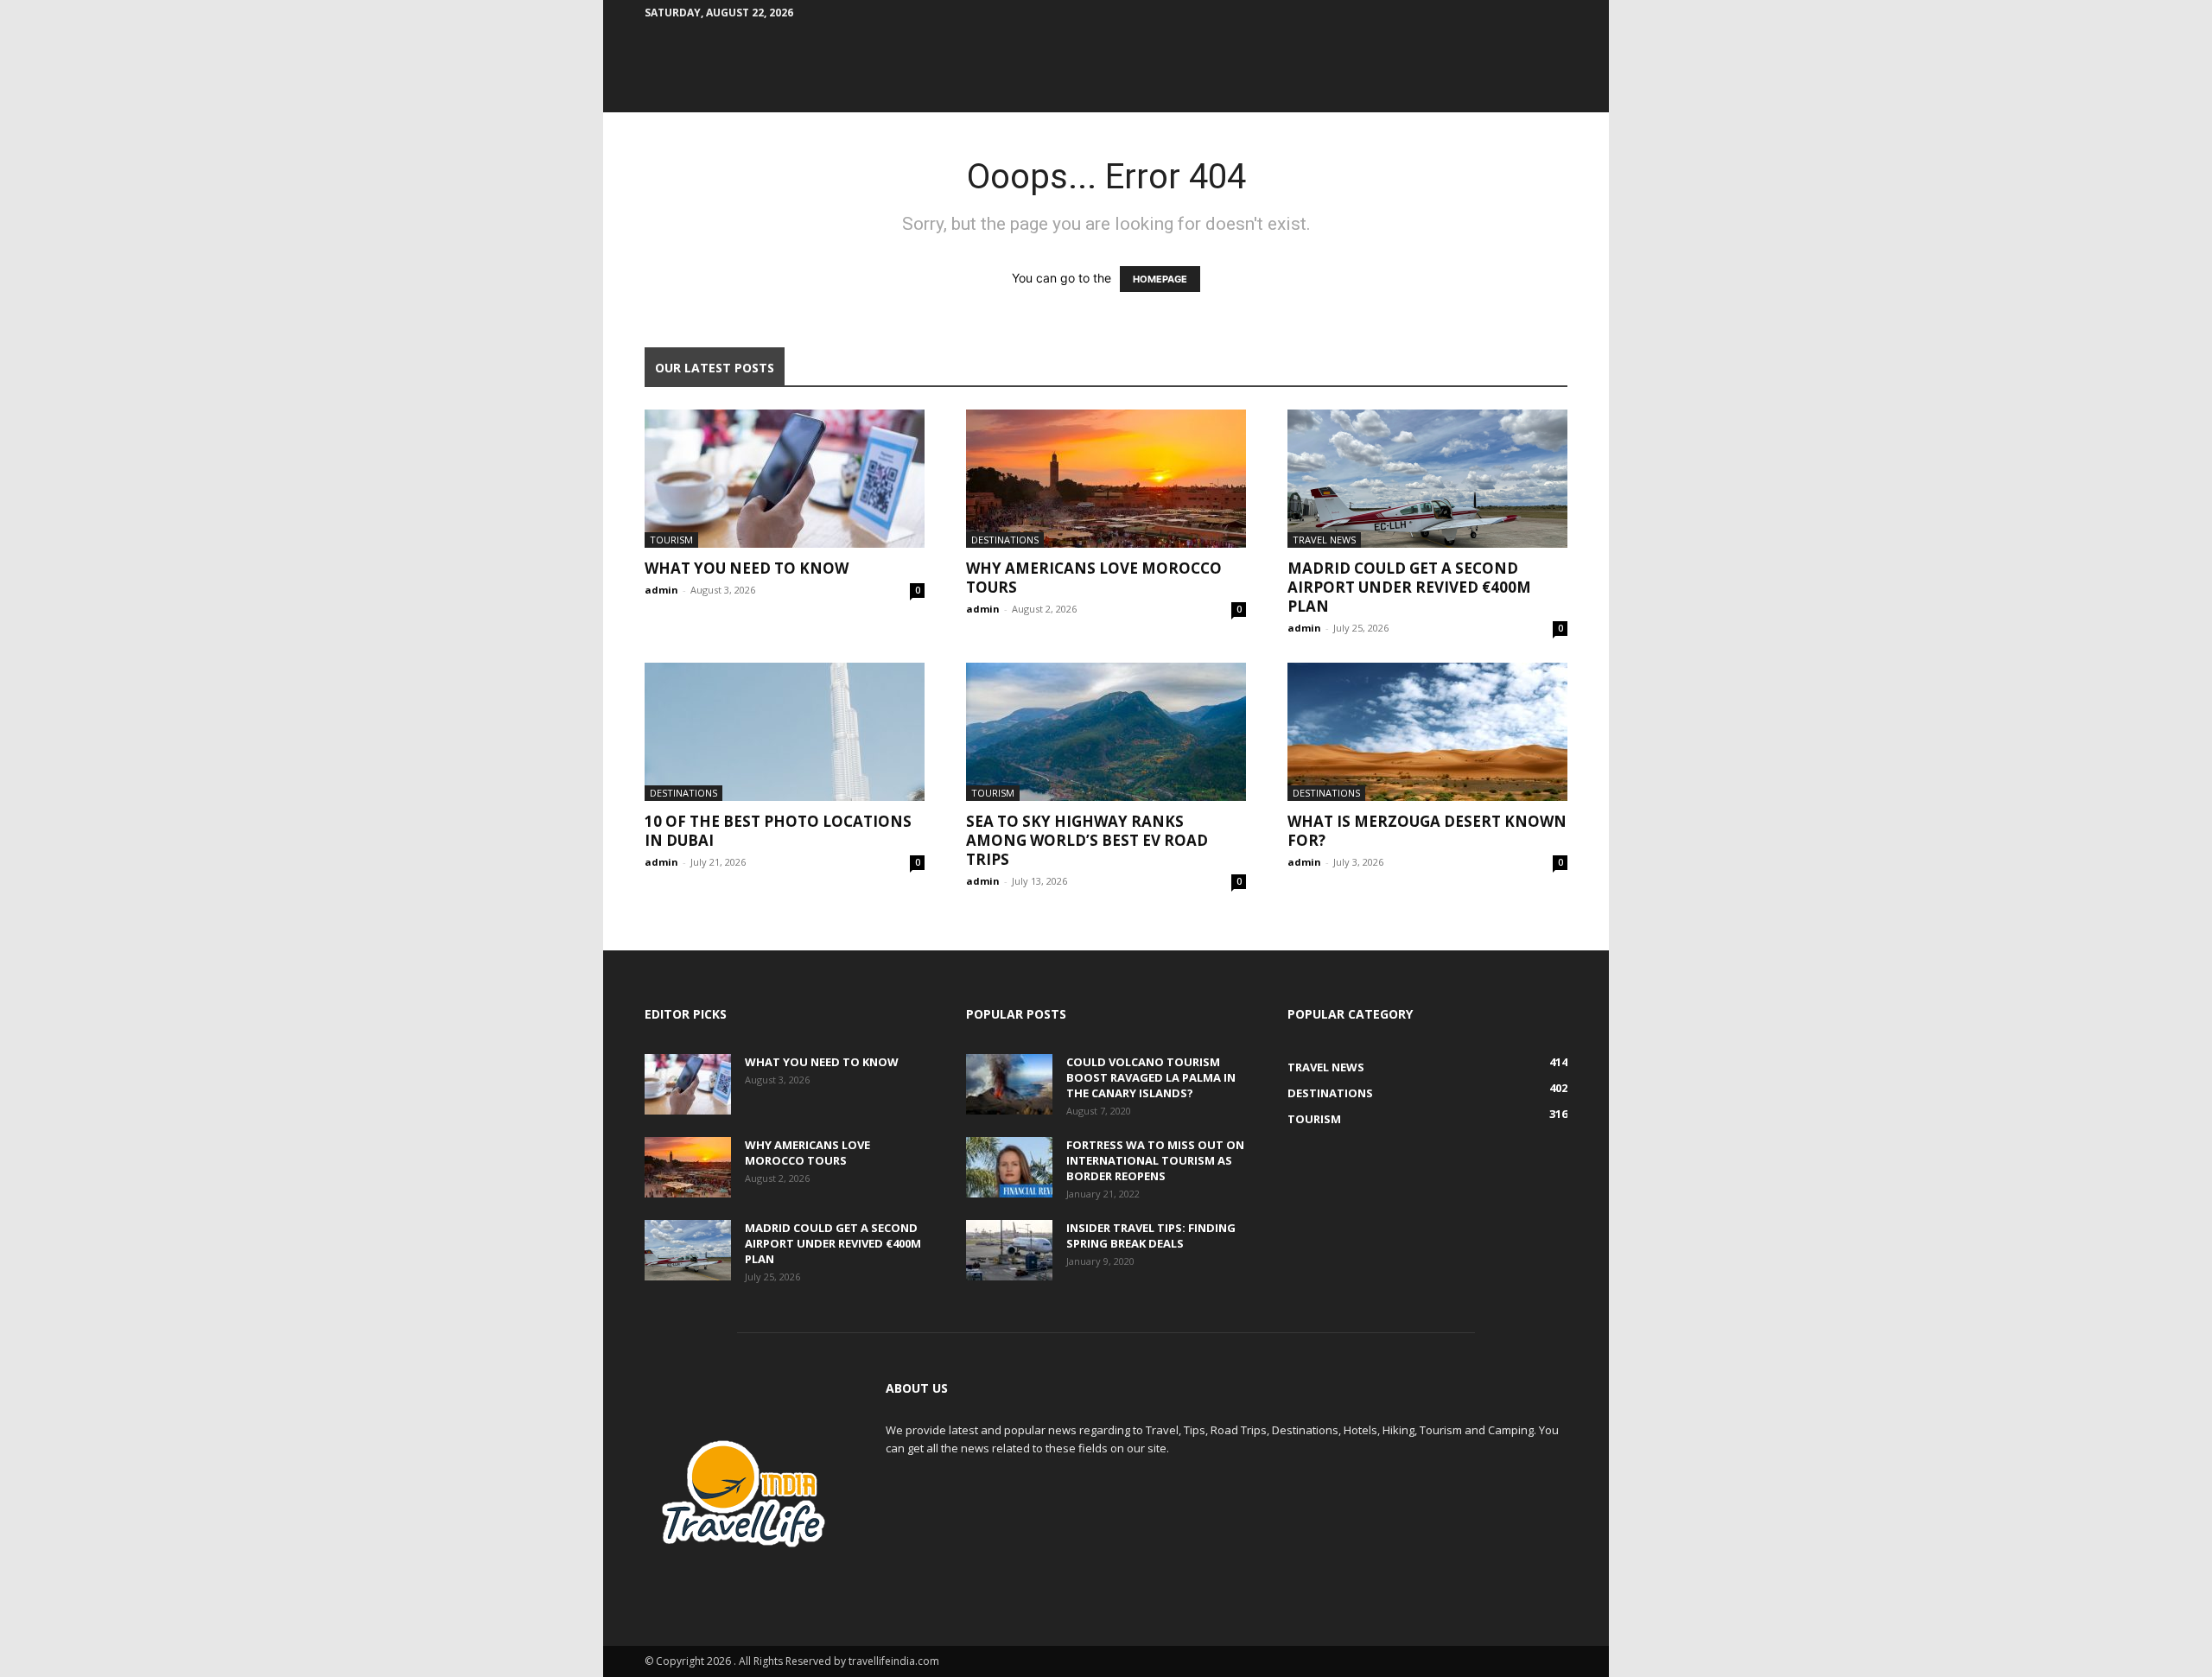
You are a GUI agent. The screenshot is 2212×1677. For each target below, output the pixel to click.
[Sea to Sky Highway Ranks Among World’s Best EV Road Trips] (1106, 732)
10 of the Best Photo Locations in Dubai (778, 831)
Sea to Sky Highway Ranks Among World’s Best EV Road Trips (1087, 840)
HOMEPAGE (1160, 279)
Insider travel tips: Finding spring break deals (1151, 1236)
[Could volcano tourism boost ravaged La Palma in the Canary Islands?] (1009, 1084)
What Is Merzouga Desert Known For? (1427, 831)
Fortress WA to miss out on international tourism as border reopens (1155, 1160)
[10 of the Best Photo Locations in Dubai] (785, 732)
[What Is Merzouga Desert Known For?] (1427, 732)
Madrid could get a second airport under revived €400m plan (1409, 587)
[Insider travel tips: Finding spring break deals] (1009, 1250)
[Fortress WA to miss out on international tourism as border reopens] (1009, 1167)
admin (661, 590)
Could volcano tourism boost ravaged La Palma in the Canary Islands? (1151, 1077)
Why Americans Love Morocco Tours (1094, 578)
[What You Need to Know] (785, 479)
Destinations (1005, 540)
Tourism (671, 540)
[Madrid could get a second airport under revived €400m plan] (1427, 479)
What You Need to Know (747, 568)
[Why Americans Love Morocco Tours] (1106, 479)
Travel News (1324, 540)
